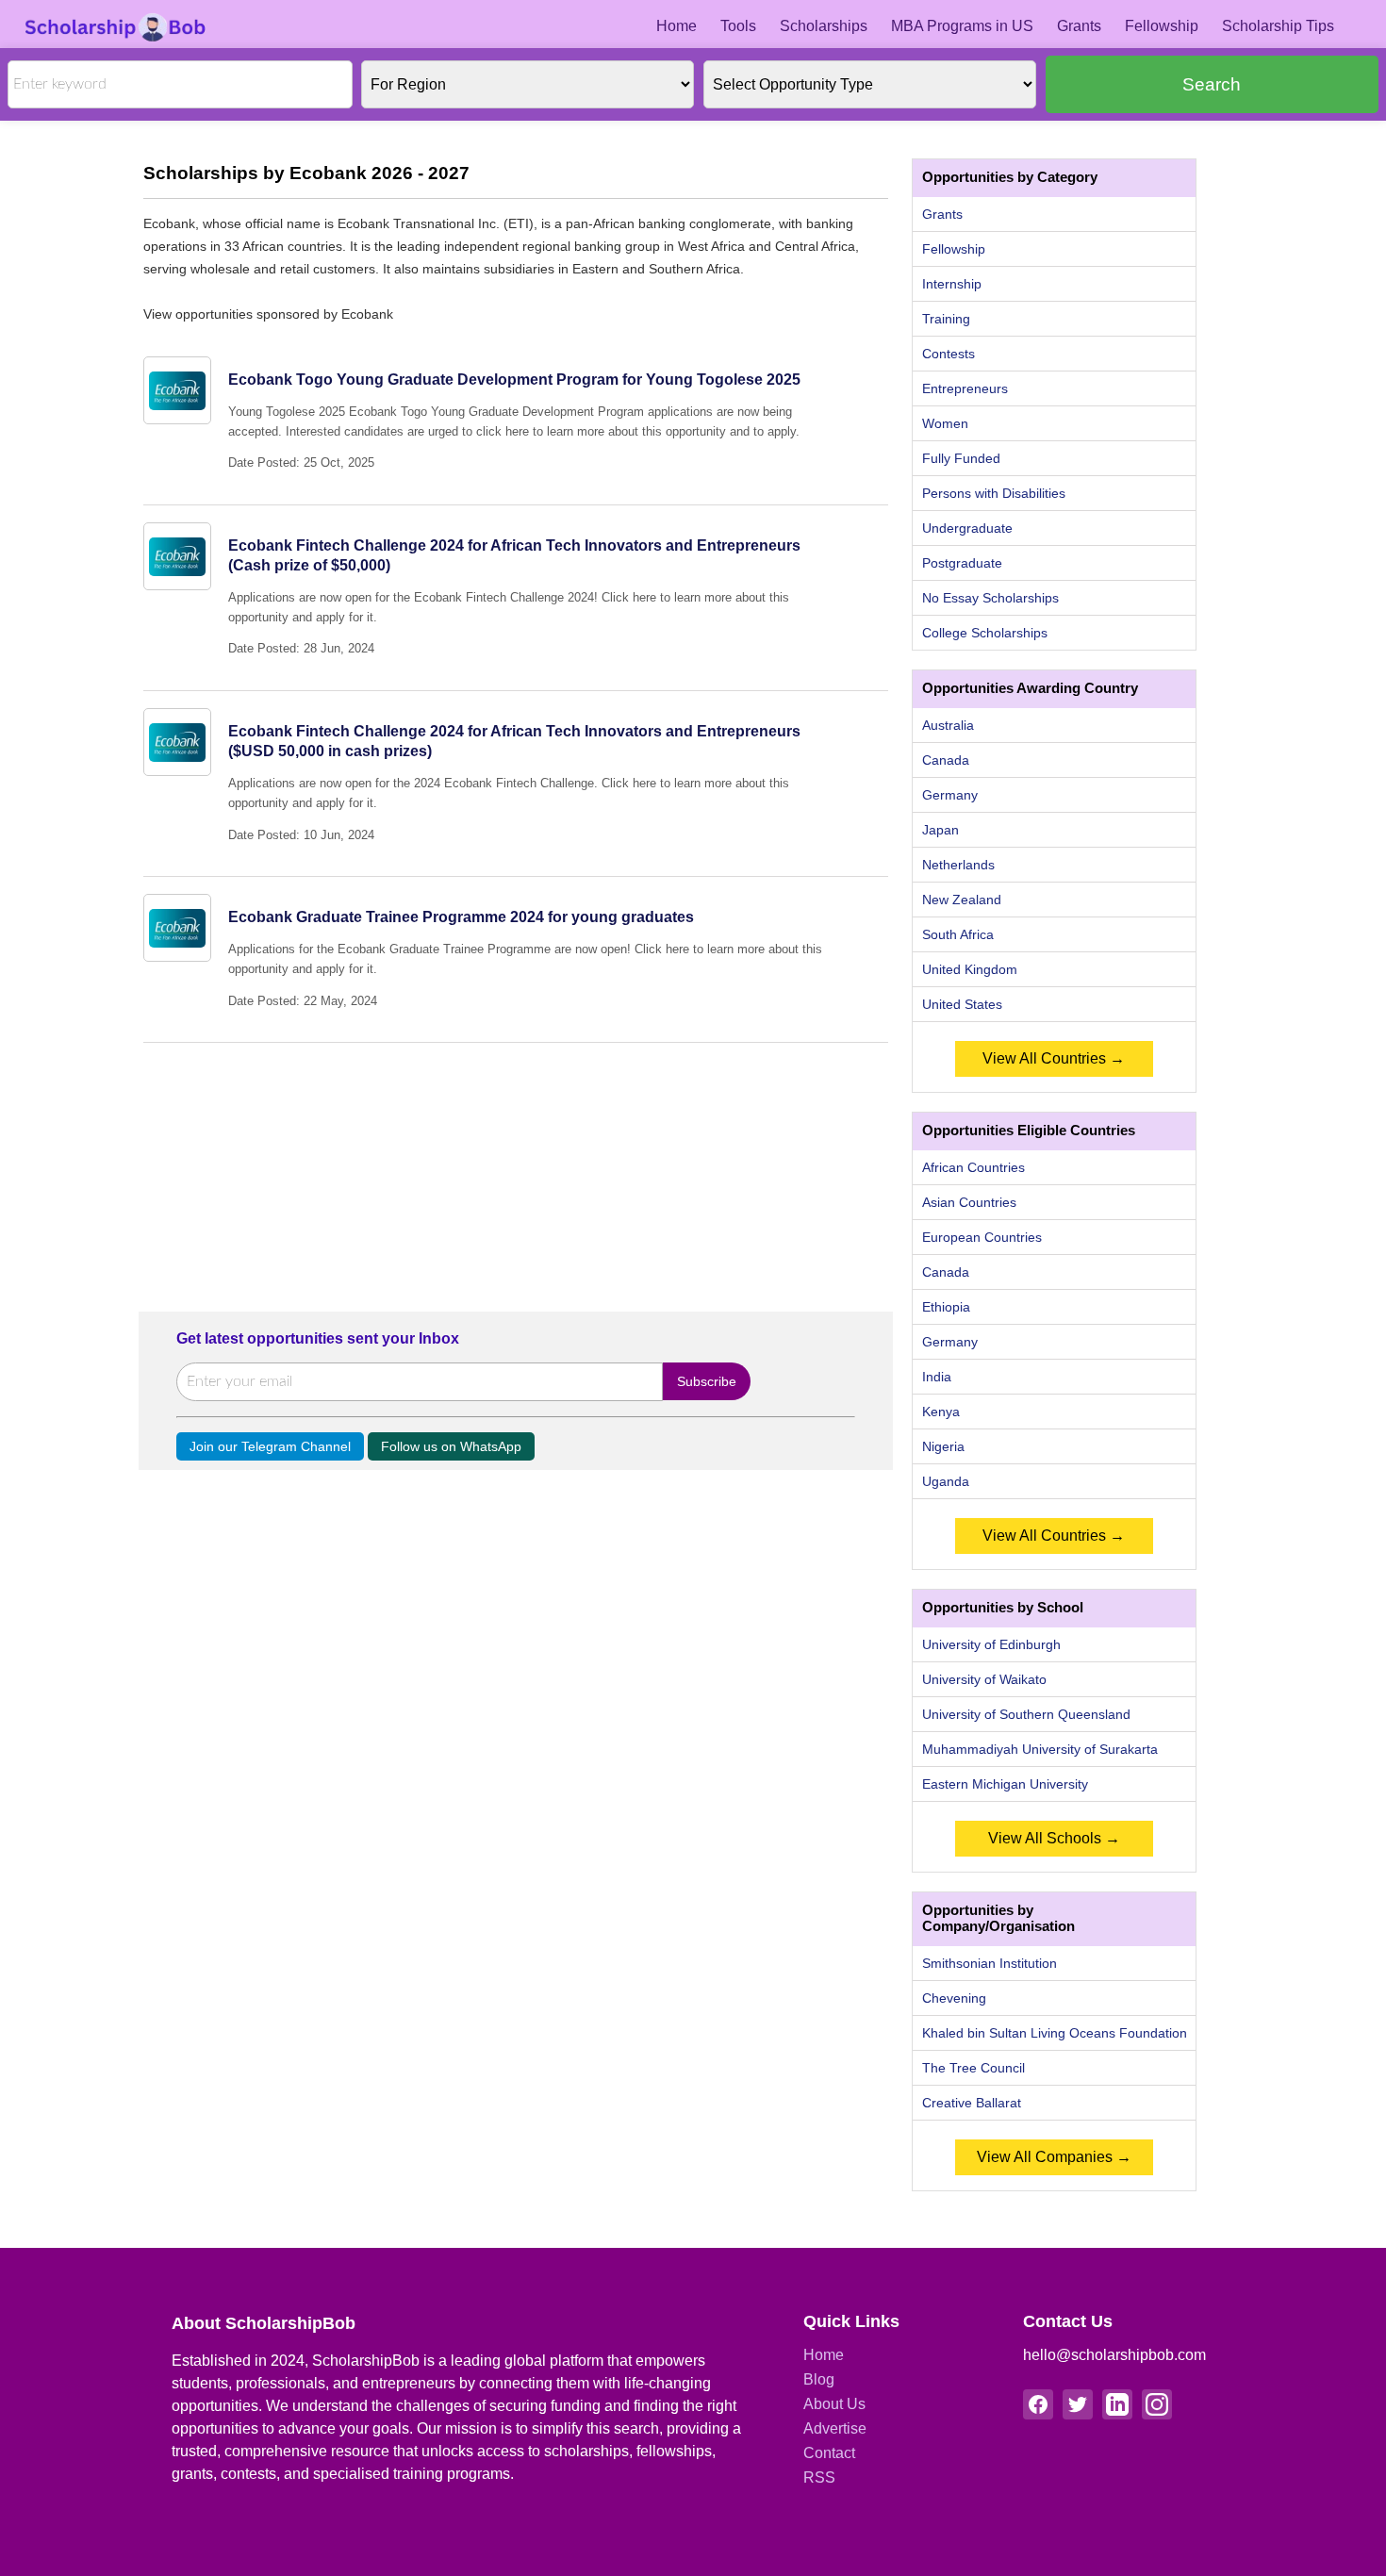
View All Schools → (1054, 1838)
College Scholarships (985, 633)
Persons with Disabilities (994, 493)
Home (676, 26)
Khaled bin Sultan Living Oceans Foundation (1055, 2033)
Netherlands (958, 865)
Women (945, 423)
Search (1212, 84)
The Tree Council (973, 2068)
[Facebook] (1038, 2404)
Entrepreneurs (965, 388)
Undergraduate (967, 528)
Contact (829, 2453)
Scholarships (824, 26)
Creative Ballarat (972, 2103)
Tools (738, 26)
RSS (819, 2477)
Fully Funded (961, 458)
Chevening (954, 1998)
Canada (946, 760)
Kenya (941, 1412)
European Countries (982, 1237)
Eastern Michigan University (1005, 1784)
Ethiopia (946, 1307)
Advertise (835, 2428)
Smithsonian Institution (990, 1963)
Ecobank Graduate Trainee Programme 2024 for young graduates (461, 917)
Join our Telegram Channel (270, 1446)
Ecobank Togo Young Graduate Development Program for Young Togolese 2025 (514, 380)
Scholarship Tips (1278, 26)
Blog (819, 2379)
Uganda (946, 1481)
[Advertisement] (516, 1175)
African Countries (973, 1167)
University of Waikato (984, 1679)
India (937, 1377)
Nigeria (943, 1446)
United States (962, 1004)
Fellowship (1162, 26)
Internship (952, 284)
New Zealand (962, 900)
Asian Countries (969, 1202)
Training (946, 319)
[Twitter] (1078, 2404)
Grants (1079, 26)
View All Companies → (1054, 2157)
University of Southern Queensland (1026, 1714)
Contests (949, 354)
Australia (948, 725)
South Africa (958, 934)
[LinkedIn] (1117, 2404)
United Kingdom (970, 969)
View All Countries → (1054, 1058)
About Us (834, 2404)
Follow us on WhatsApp (451, 1446)
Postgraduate (962, 563)
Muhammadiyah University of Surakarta (1040, 1749)
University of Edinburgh (991, 1644)
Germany (950, 795)
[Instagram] (1157, 2404)
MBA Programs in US (962, 26)
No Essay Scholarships (990, 598)
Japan (940, 830)
